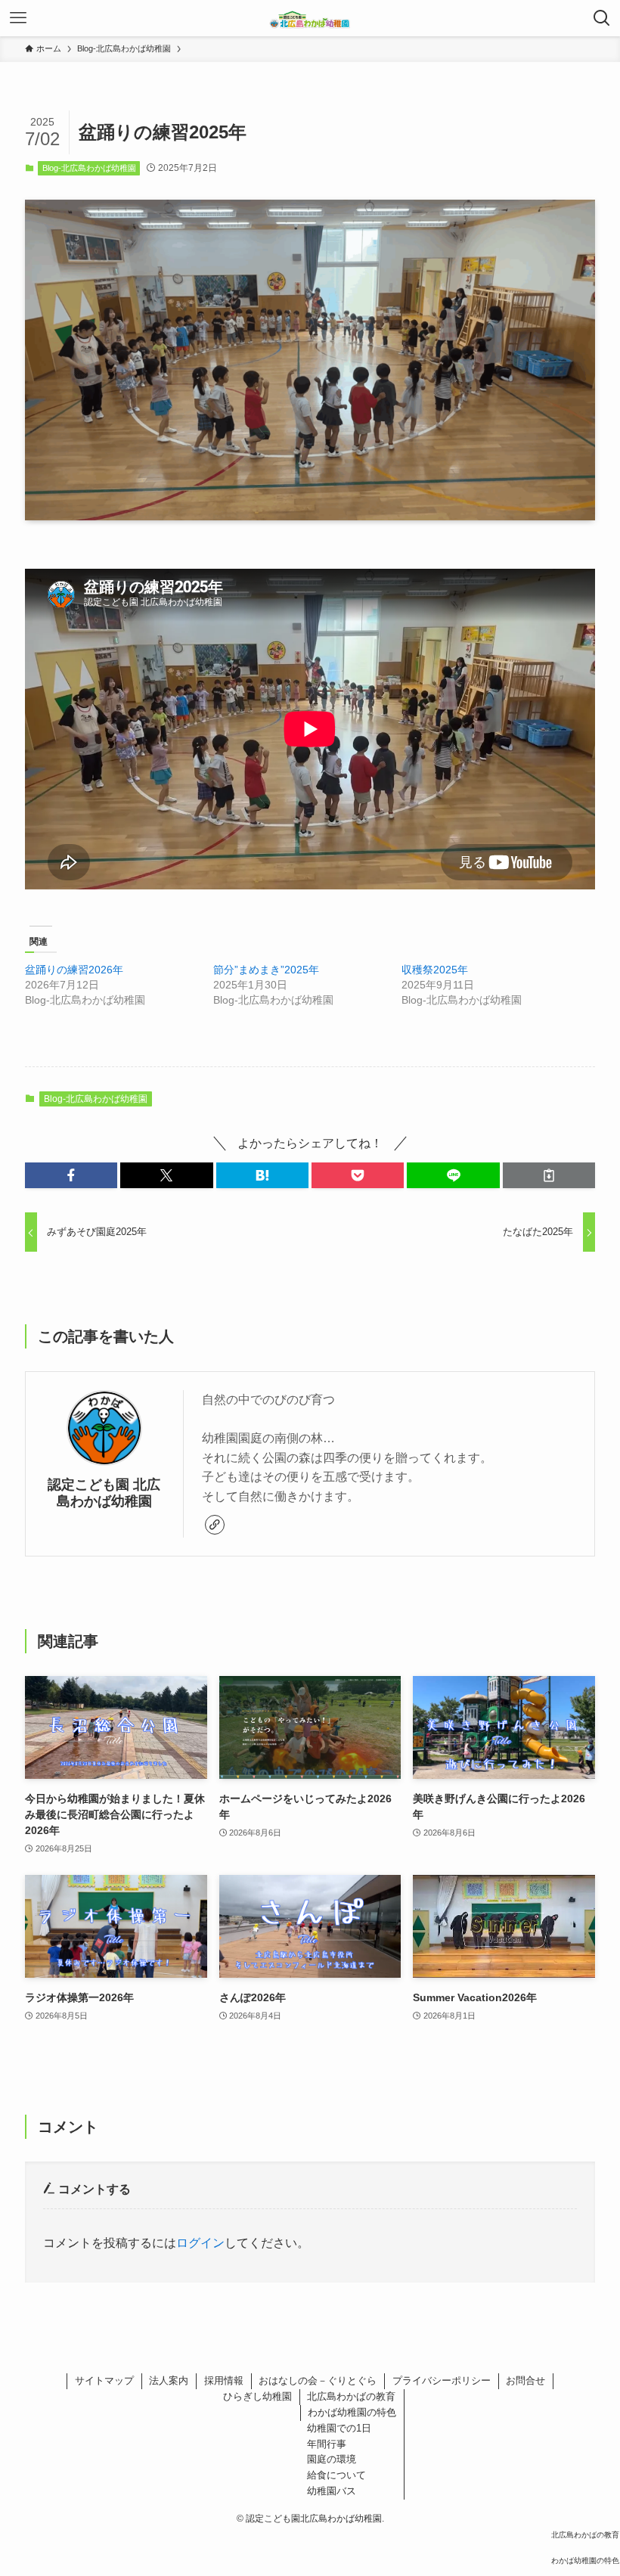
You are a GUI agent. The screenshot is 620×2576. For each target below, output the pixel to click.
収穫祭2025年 (435, 970)
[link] (215, 1525)
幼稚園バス (332, 2491)
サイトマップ (104, 2380)
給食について (336, 2475)
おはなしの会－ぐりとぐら (318, 2380)
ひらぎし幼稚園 (257, 2396)
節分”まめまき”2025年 (266, 970)
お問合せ (525, 2380)
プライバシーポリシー (442, 2380)
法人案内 (169, 2380)
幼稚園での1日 (339, 2428)
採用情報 (224, 2380)
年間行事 (327, 2444)
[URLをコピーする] (549, 1175)
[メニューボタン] (18, 18)
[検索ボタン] (602, 18)
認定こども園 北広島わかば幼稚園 (104, 1493)
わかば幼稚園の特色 (352, 2412)
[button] (71, 1175)
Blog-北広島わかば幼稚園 (89, 168)
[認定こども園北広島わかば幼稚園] (310, 18)
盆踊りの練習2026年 (74, 970)
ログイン (200, 2243)
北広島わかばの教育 (351, 2396)
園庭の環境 (332, 2459)
